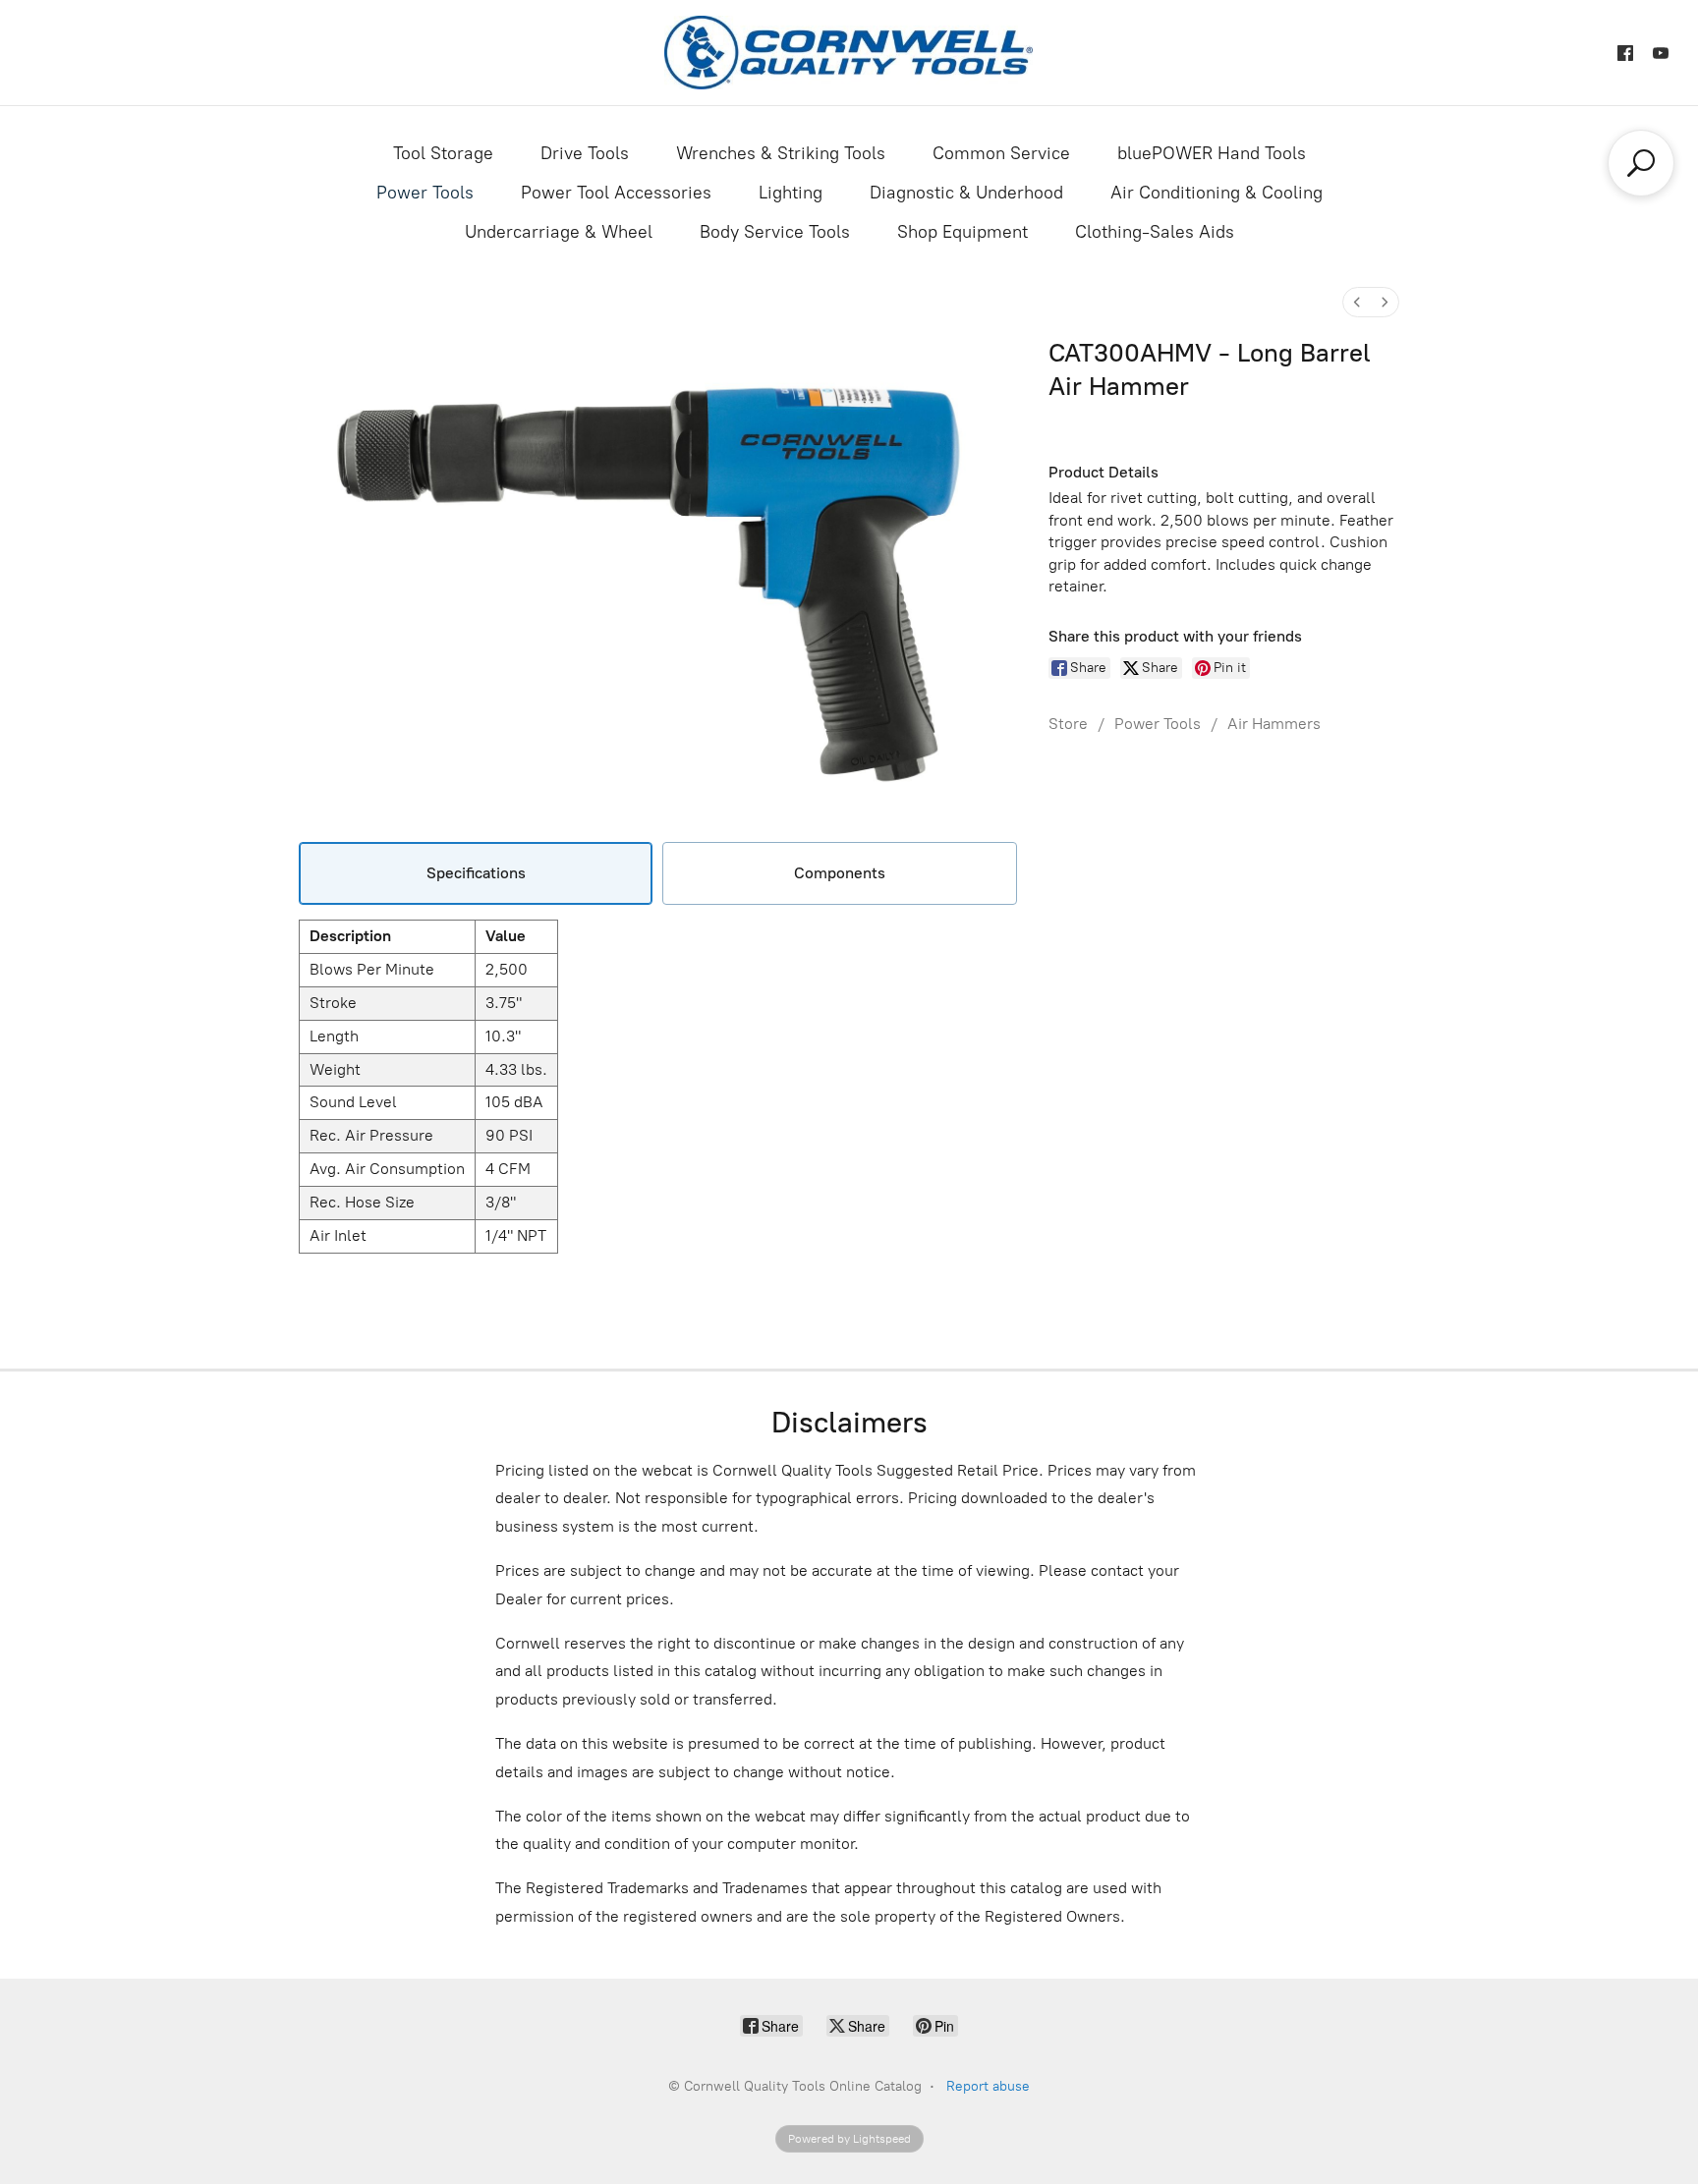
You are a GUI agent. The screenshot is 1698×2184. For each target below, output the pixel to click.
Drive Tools (585, 153)
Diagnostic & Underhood (966, 193)
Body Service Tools (775, 232)
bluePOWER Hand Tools (1212, 153)
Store (1068, 724)
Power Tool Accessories (616, 193)
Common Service (1001, 153)
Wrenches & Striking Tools (781, 153)
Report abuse (988, 2086)
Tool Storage (443, 153)
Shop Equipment (962, 232)
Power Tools (425, 193)
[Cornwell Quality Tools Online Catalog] (849, 53)
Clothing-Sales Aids (1155, 232)
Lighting (791, 193)
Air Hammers (1274, 724)
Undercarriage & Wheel (559, 232)
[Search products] (1641, 163)
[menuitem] (1357, 302)
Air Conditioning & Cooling (1217, 193)
